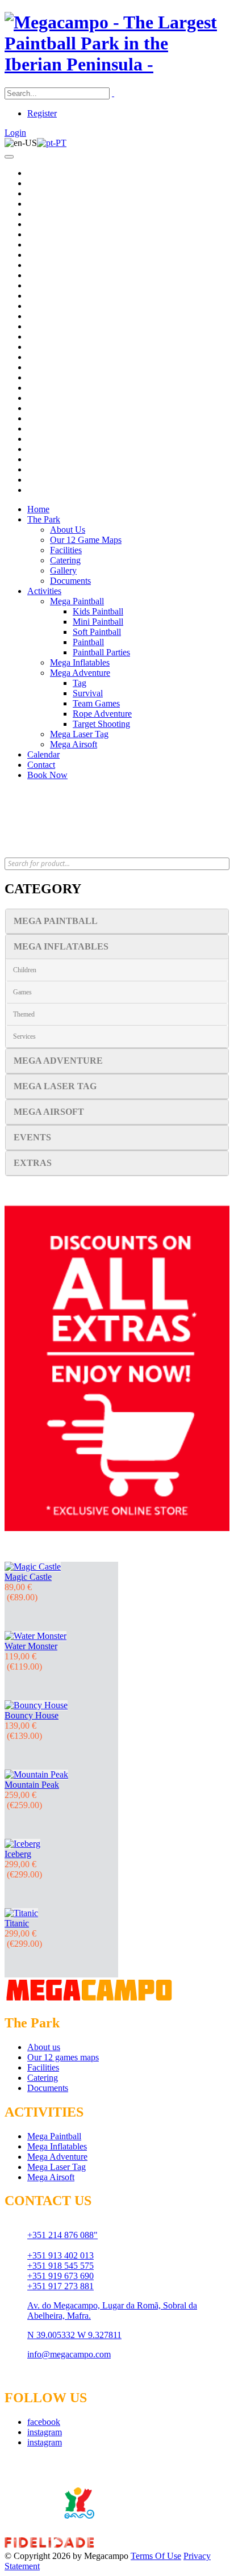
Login (15, 133)
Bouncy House (32, 1715)
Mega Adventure (80, 673)
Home (38, 509)
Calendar (43, 754)
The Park (44, 519)
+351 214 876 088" (62, 2235)
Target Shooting (101, 724)
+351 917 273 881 (60, 2286)
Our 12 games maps (63, 2057)
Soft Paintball (97, 632)
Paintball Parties (101, 652)
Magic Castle (28, 1577)
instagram (45, 2432)
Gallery (63, 570)
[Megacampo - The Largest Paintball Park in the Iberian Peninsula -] (117, 64)
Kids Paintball (98, 611)
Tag (80, 683)
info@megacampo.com (69, 2354)
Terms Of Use (156, 2556)
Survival (88, 693)
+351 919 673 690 (60, 2276)
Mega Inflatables (80, 662)
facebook (44, 2422)
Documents (70, 581)
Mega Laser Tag (79, 734)
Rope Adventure (102, 714)
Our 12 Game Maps (86, 540)
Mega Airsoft (74, 744)
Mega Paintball (77, 601)
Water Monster (31, 1646)
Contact (41, 765)
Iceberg (18, 1854)
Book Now (47, 775)
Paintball (88, 642)
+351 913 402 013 (60, 2255)
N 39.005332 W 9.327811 (74, 2335)
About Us (68, 530)
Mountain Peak (32, 1785)
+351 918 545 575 (60, 2266)
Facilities (66, 550)
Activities (44, 591)
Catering (65, 560)
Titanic (17, 1923)
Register (42, 113)
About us (44, 2047)
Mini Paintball (98, 622)
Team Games (96, 703)
